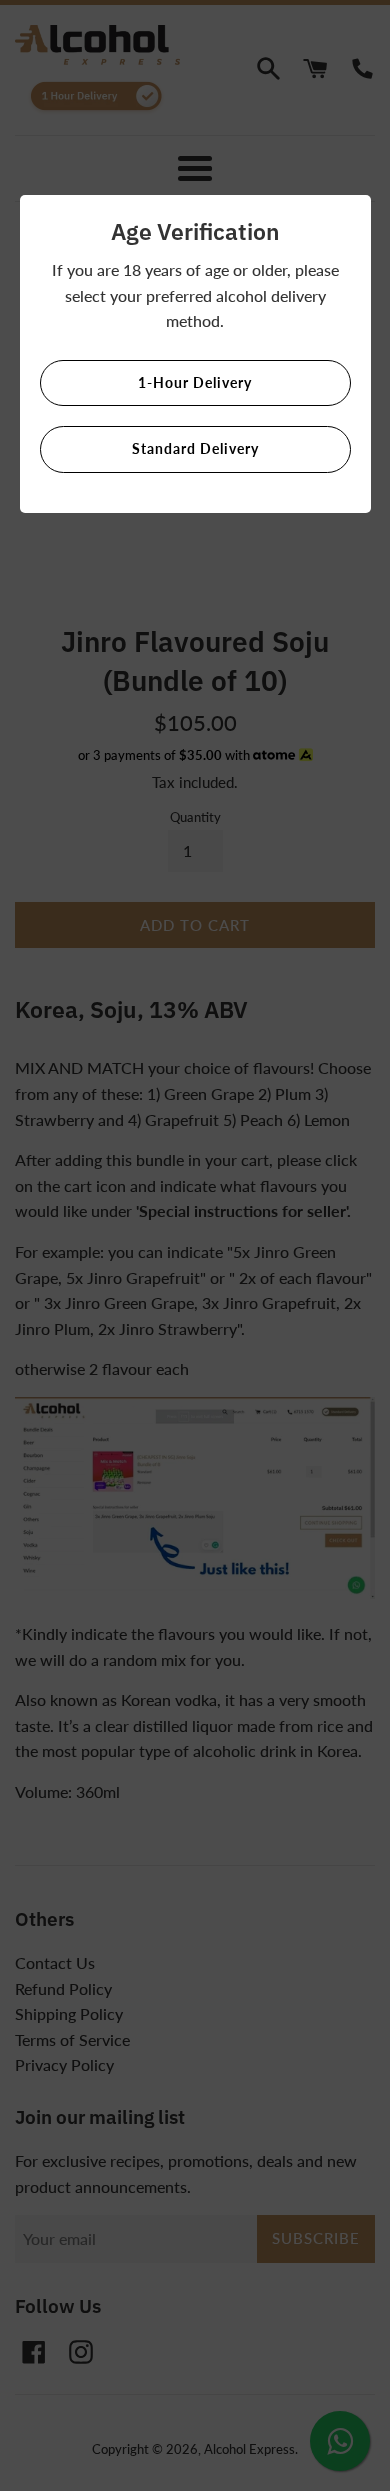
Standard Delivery (195, 448)
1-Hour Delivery (195, 382)
